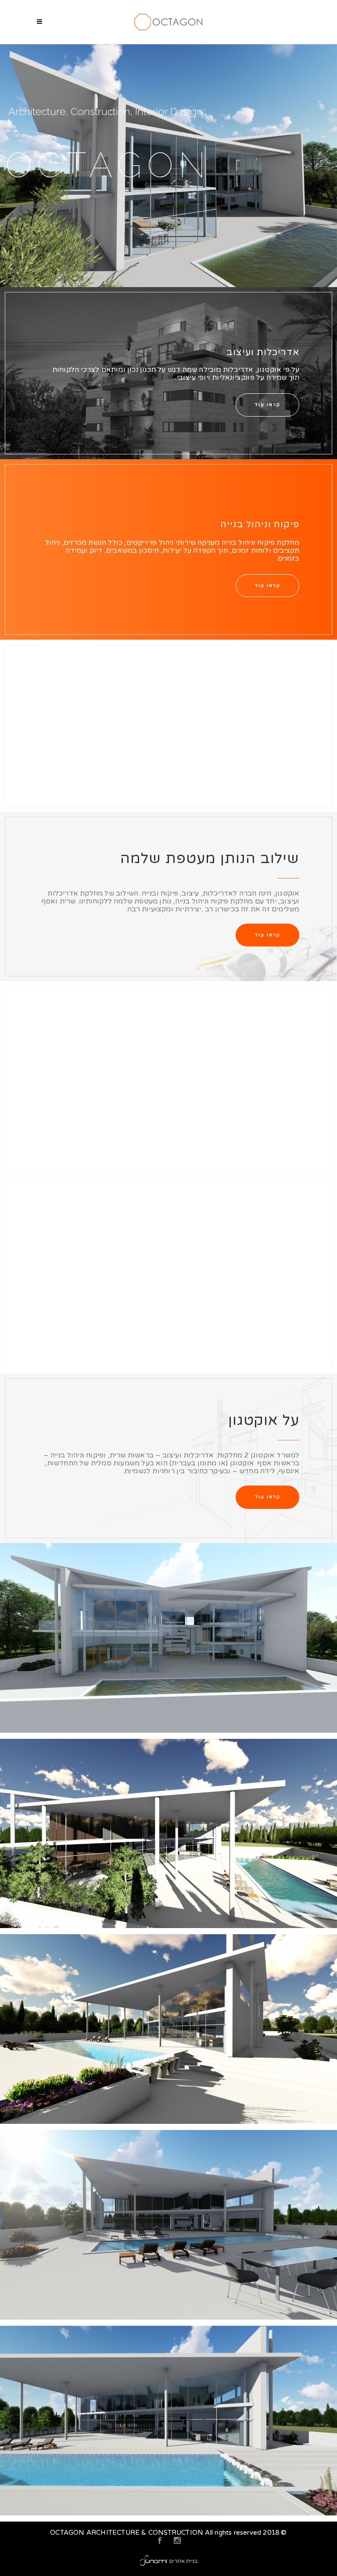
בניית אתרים (183, 2561)
